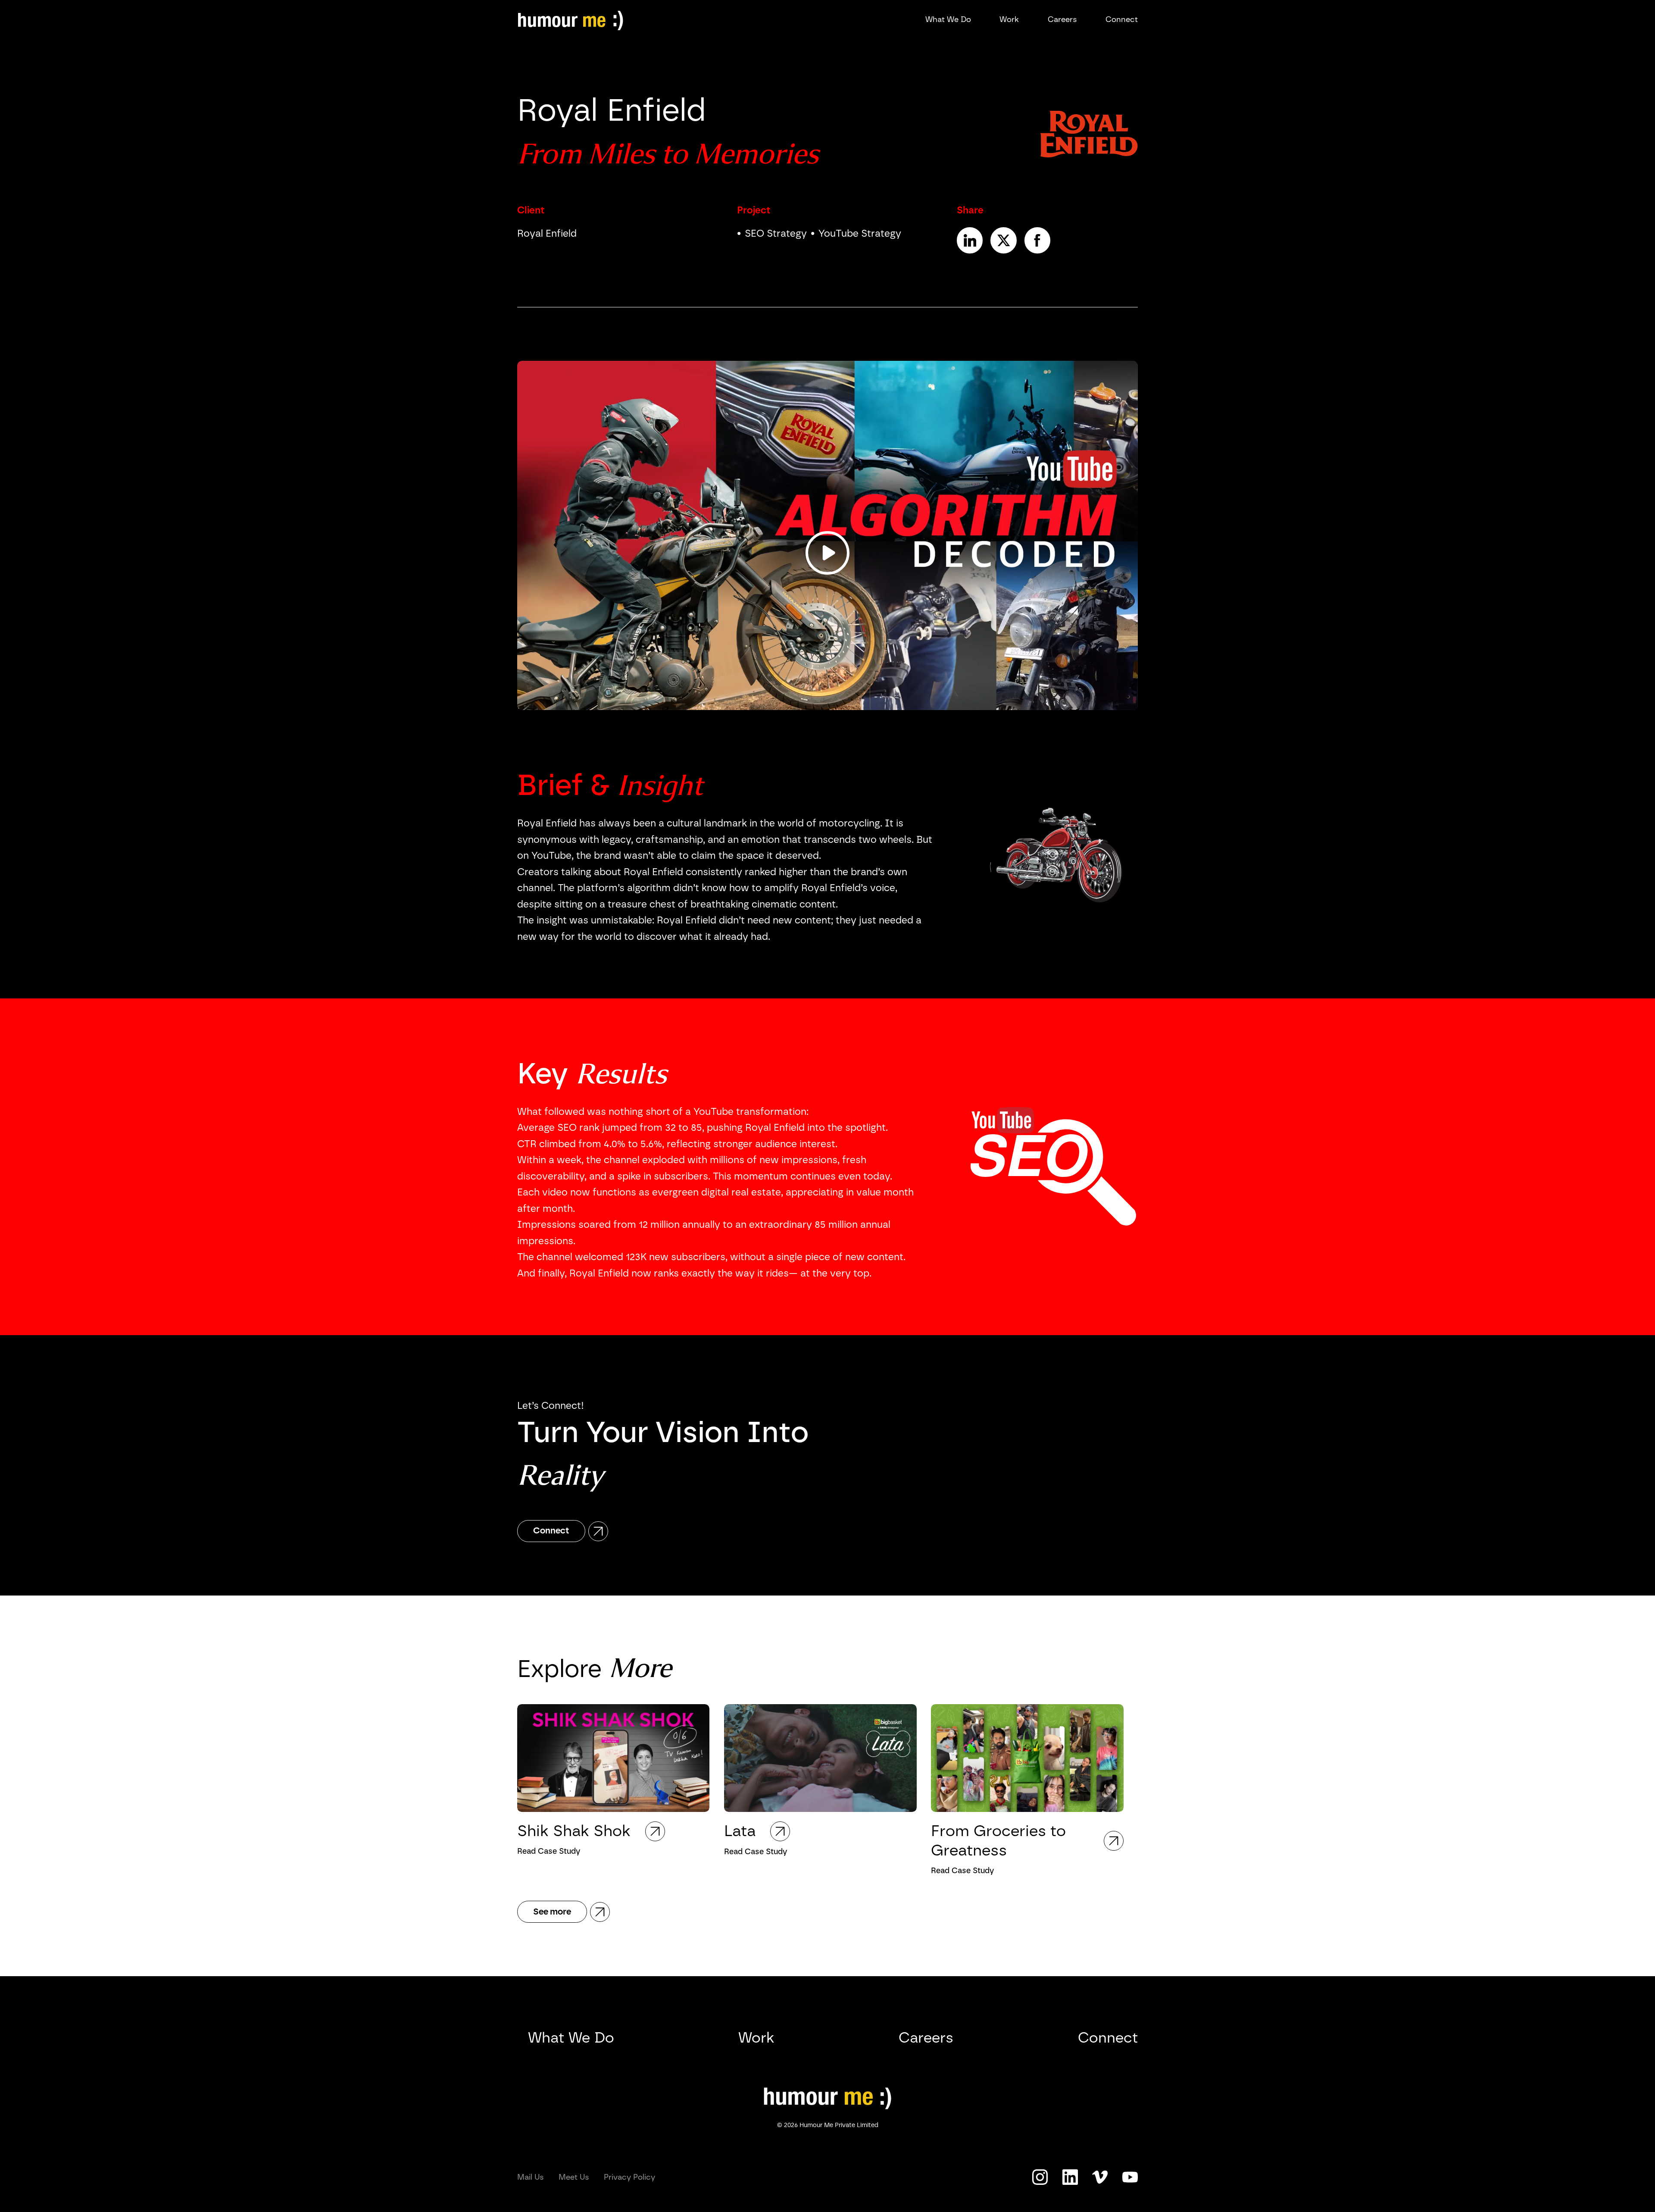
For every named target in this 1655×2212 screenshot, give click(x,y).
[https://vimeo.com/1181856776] (827, 535)
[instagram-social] (1040, 2177)
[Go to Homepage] (827, 2098)
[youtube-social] (1100, 2177)
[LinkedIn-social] (970, 240)
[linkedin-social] (1070, 2177)
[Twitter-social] (1003, 240)
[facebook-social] (1037, 240)
